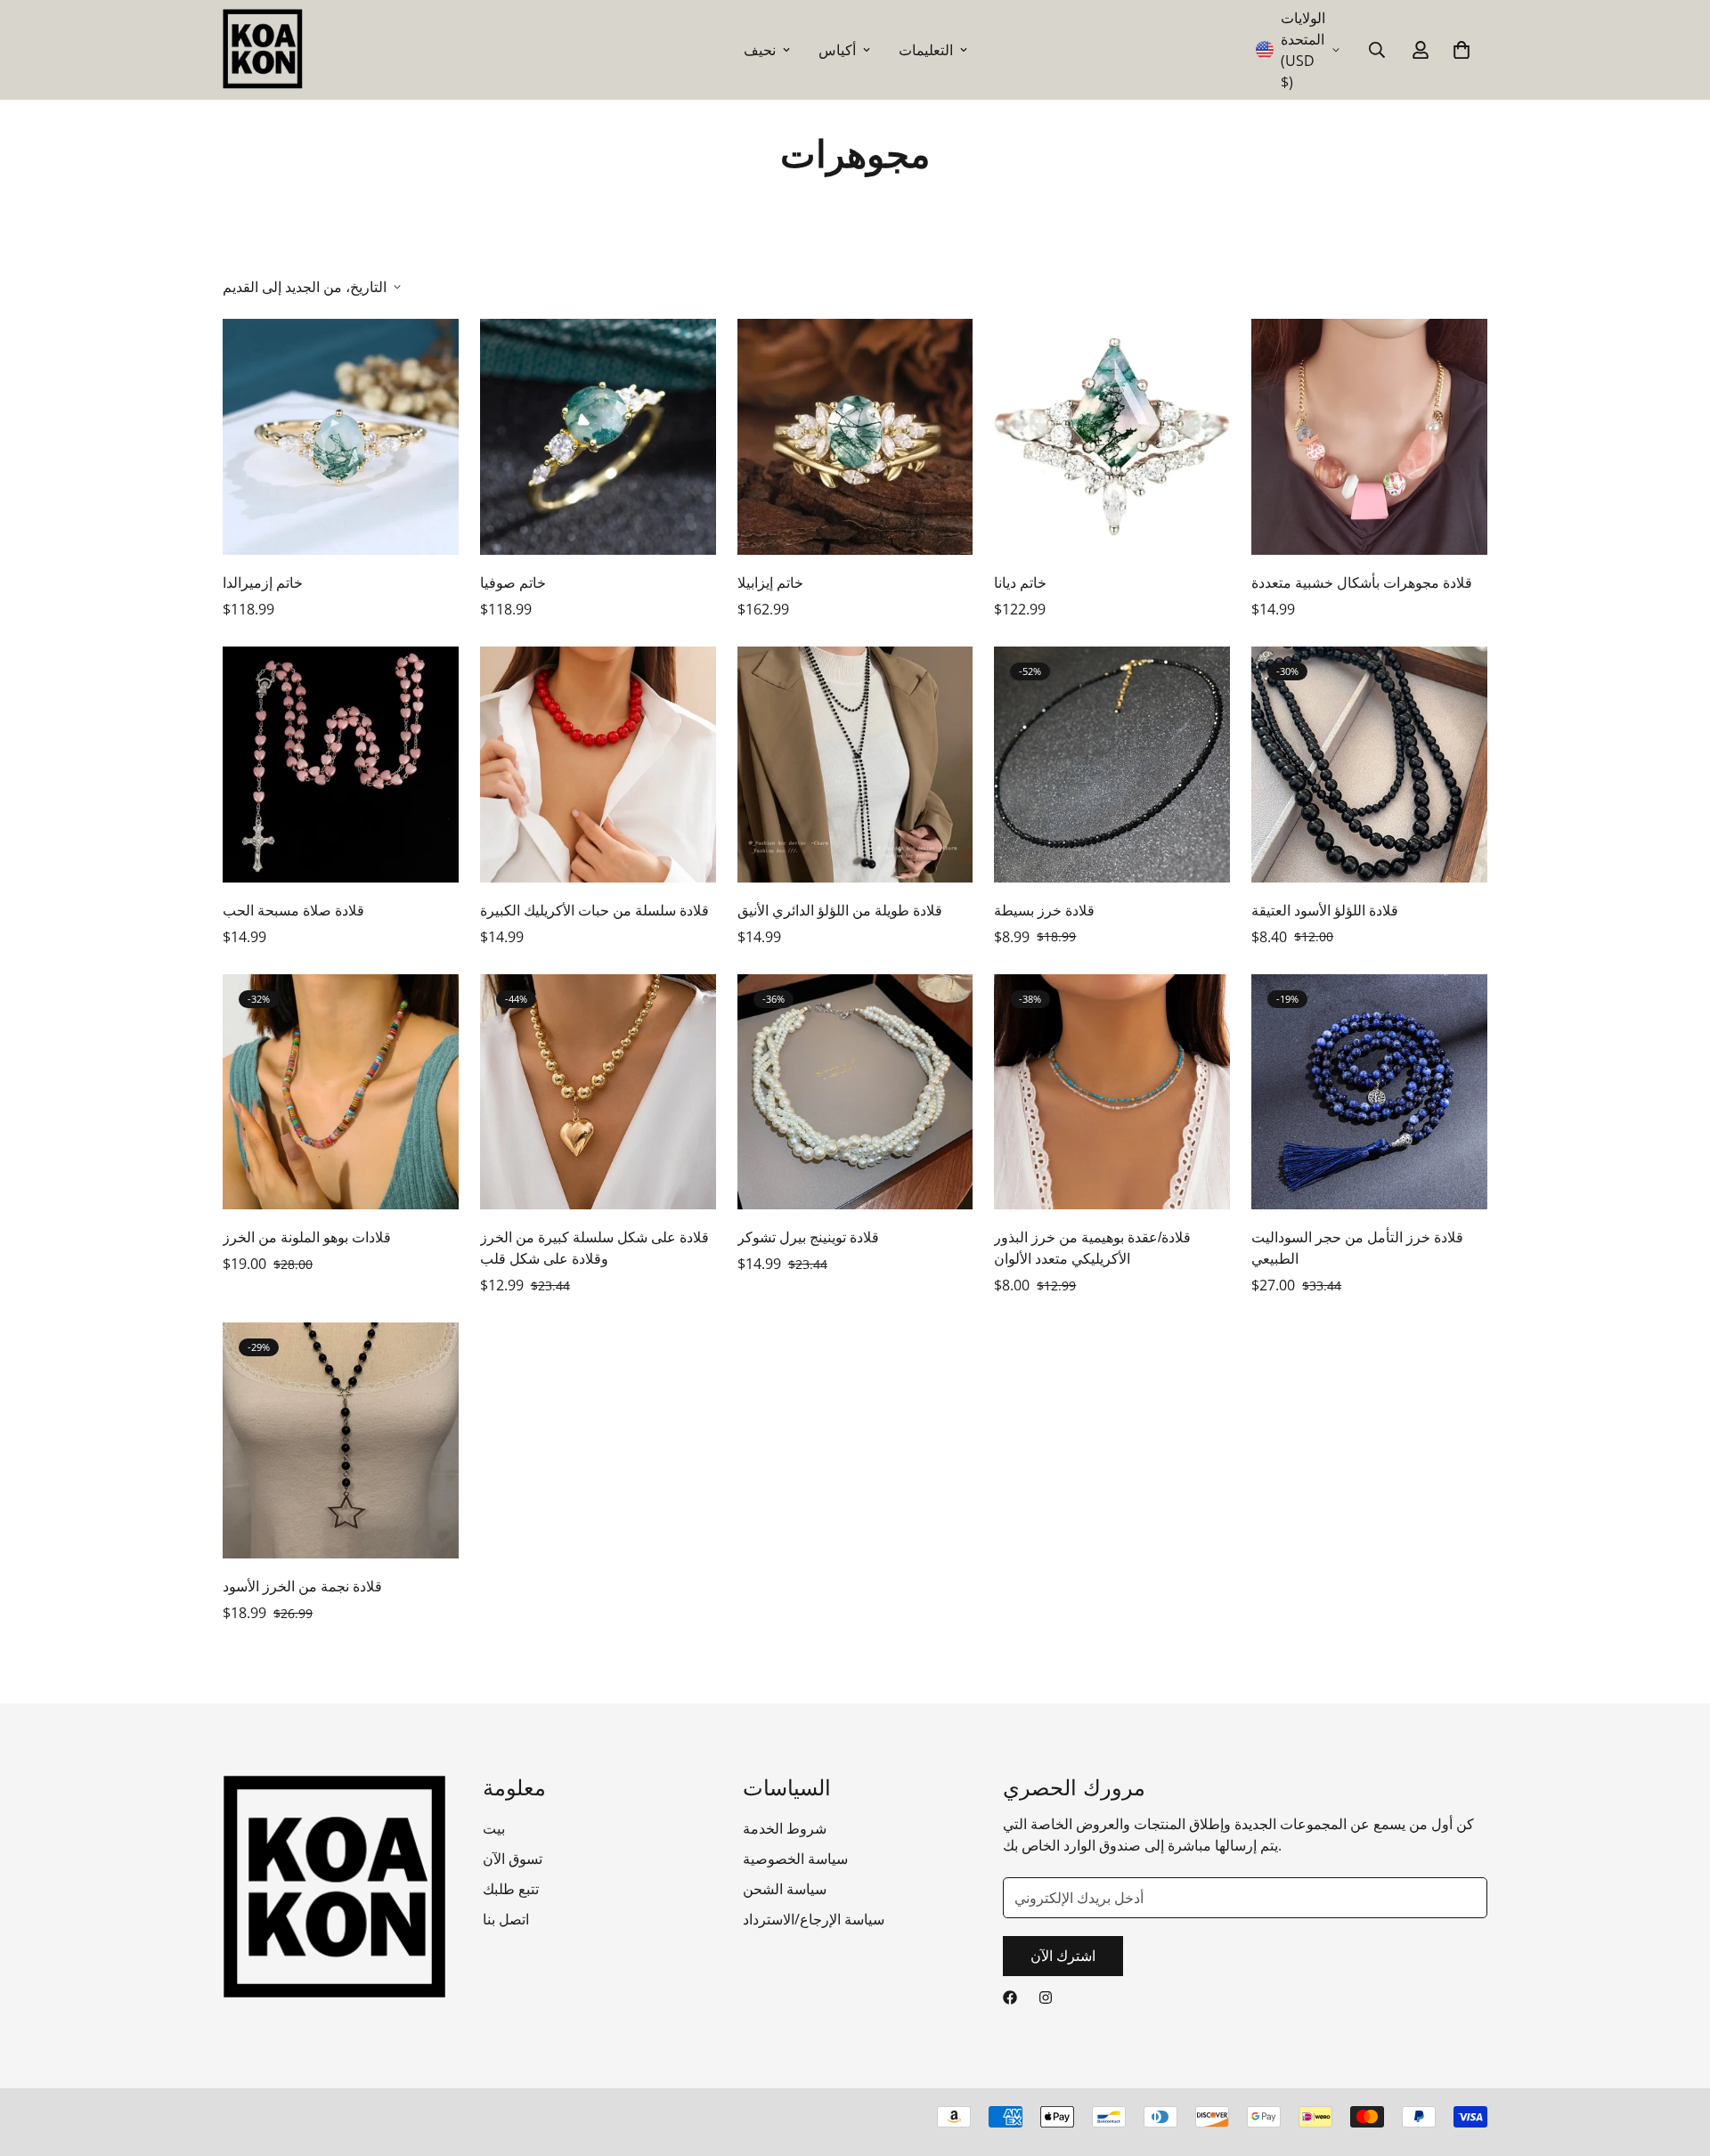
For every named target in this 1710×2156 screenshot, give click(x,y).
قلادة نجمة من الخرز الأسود (302, 1586)
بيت (494, 1828)
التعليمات (926, 50)
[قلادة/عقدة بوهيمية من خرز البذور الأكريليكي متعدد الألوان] (1112, 1092)
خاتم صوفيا (513, 583)
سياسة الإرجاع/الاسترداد (814, 1919)
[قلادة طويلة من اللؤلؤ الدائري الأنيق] (855, 765)
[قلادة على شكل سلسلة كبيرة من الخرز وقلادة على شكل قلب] (598, 1092)
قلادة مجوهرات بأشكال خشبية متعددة (1362, 583)
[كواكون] (263, 50)
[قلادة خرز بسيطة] (1112, 765)
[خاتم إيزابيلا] (855, 437)
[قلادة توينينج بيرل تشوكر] (855, 1092)
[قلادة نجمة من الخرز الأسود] (341, 1440)
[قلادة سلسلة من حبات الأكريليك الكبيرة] (598, 765)
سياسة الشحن (785, 1889)
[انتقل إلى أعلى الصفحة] (1675, 2059)
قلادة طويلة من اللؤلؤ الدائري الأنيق (840, 911)
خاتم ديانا (1020, 583)
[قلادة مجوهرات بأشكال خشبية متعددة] (1369, 437)
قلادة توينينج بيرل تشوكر (808, 1237)
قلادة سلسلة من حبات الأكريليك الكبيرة (594, 911)
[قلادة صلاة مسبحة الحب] (341, 765)
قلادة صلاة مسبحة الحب (293, 911)
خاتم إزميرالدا (263, 583)
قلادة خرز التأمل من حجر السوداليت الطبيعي (1357, 1248)
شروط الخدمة (785, 1828)
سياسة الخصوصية (795, 1859)
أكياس (837, 50)
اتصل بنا (506, 1919)
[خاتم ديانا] (1112, 437)
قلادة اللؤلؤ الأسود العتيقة (1325, 911)
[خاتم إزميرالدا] (341, 437)
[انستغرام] (1046, 1997)
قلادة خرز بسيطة (1044, 911)
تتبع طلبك (511, 1889)
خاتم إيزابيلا (770, 583)
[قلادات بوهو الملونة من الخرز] (341, 1092)
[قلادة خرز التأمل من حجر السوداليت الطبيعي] (1369, 1092)
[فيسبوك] (1010, 1997)
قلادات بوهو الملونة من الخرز (307, 1237)
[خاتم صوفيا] (598, 437)
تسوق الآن (513, 1859)
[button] (1462, 50)
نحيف (760, 50)
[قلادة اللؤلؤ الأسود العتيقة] (1369, 765)
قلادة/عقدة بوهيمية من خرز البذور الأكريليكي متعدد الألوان (1092, 1248)
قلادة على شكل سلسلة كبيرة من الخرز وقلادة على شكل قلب (594, 1248)
